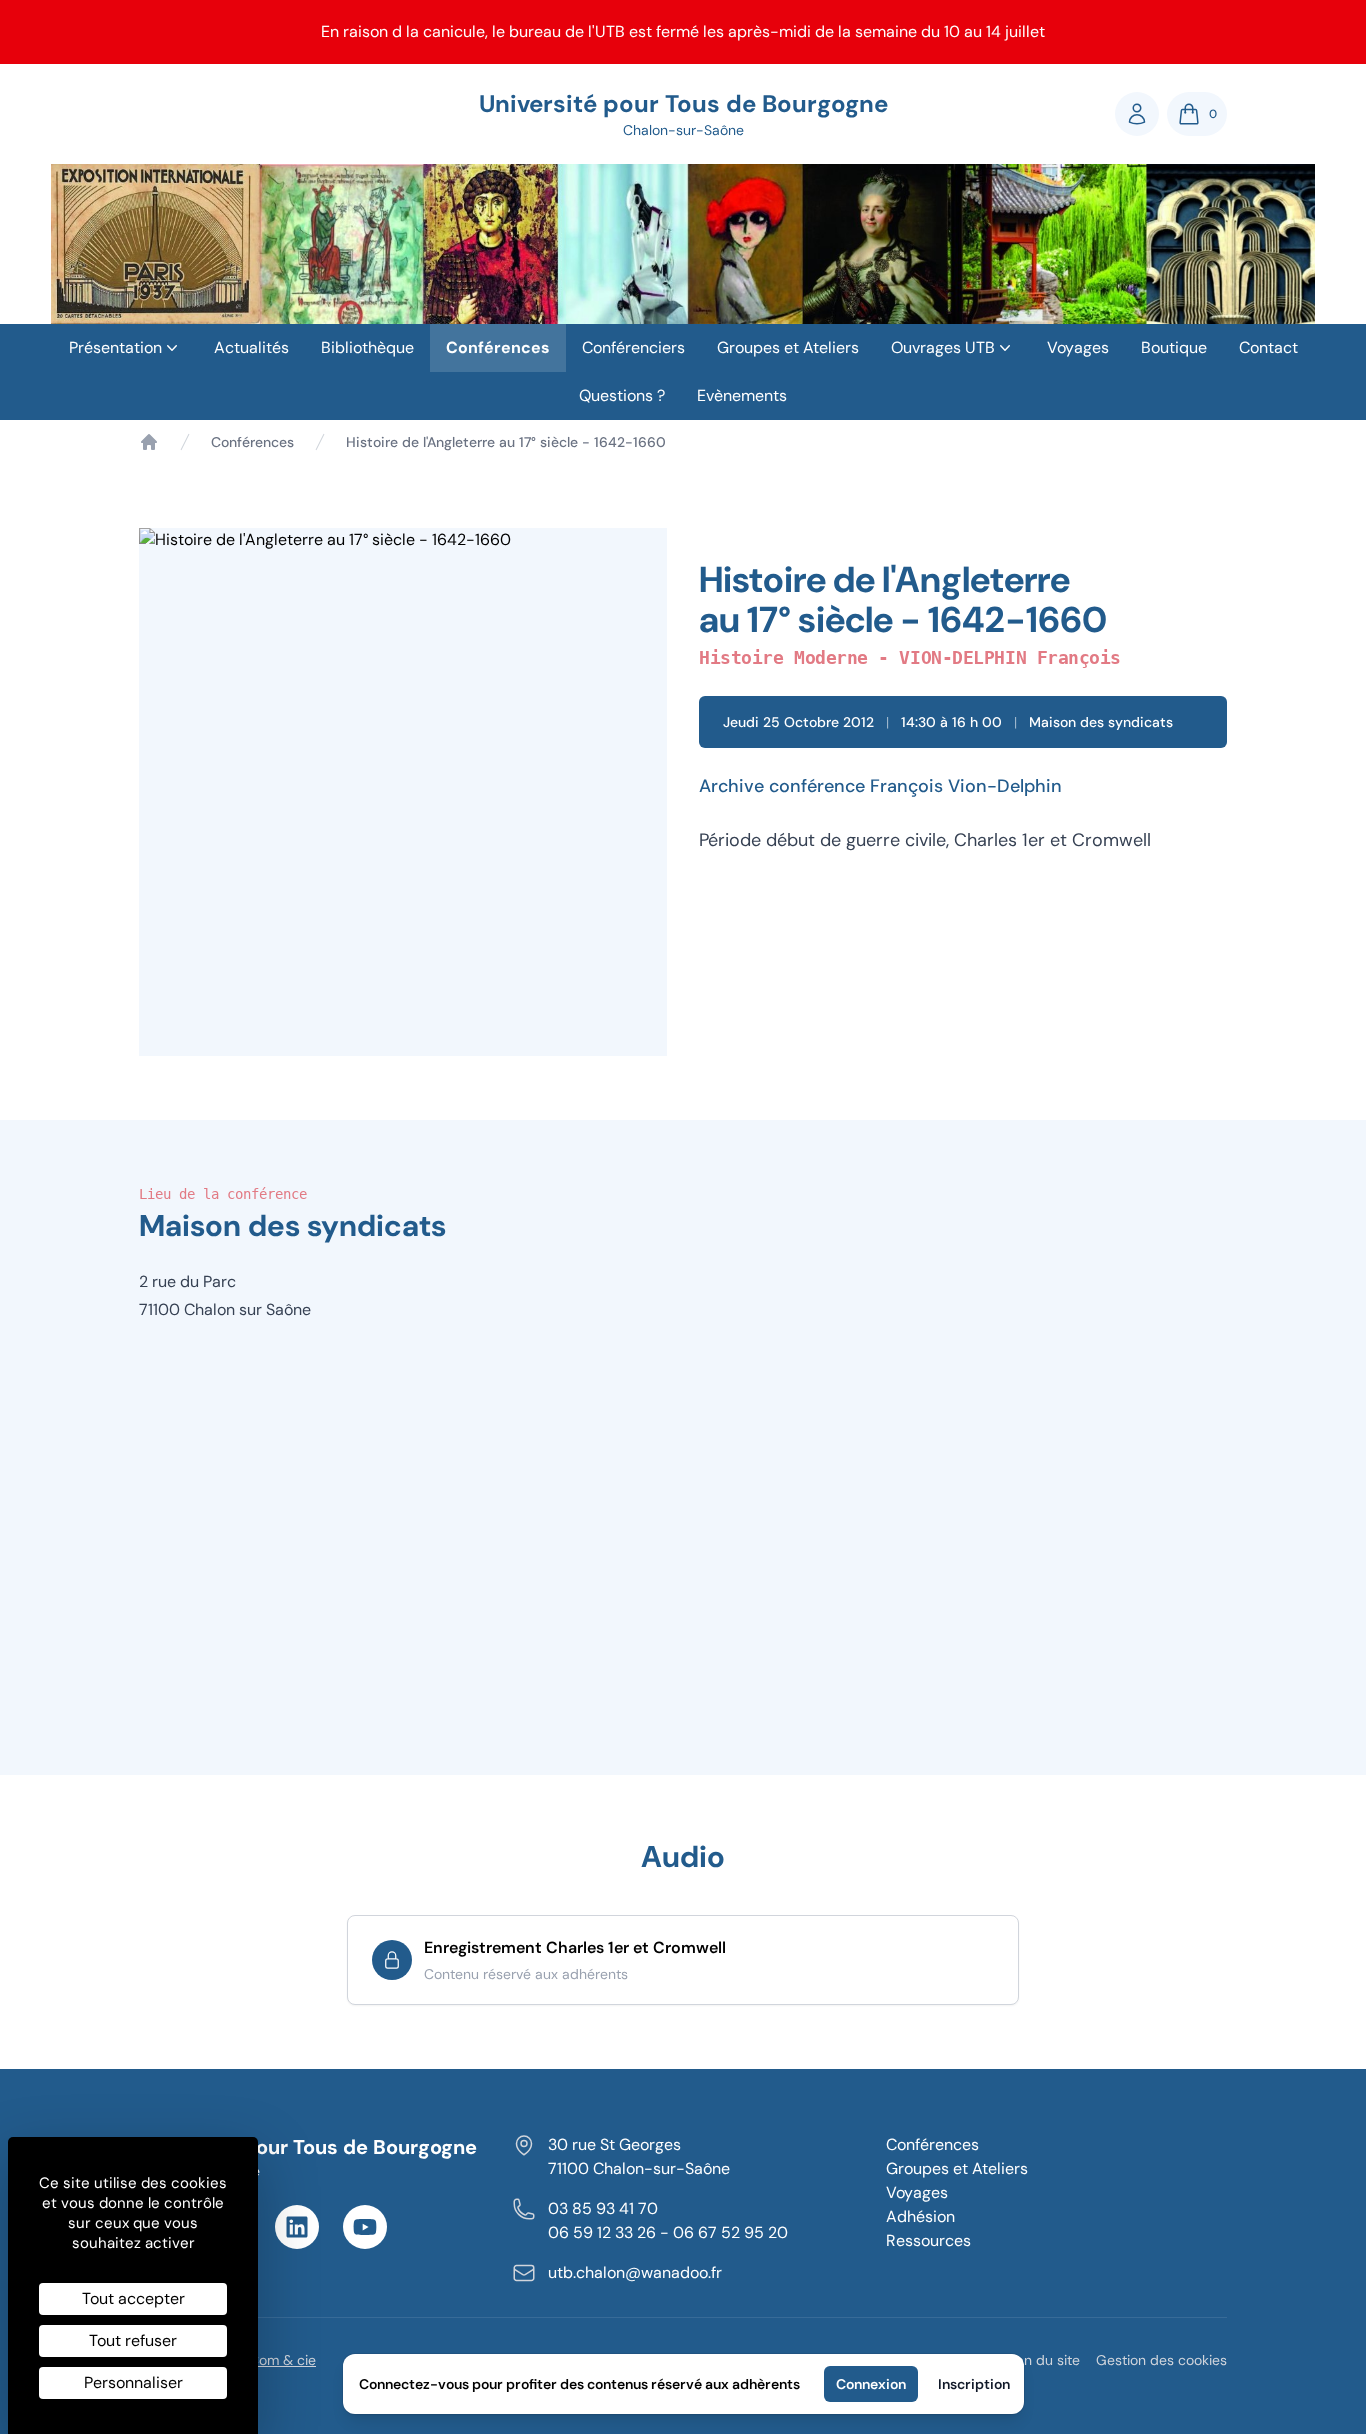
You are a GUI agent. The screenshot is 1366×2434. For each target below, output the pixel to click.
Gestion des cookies (1161, 2360)
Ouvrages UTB (943, 347)
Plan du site (1042, 2360)
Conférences (498, 347)
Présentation (115, 347)
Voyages (1078, 347)
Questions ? (622, 395)
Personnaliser (133, 2382)
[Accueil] (149, 442)
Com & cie (282, 2359)
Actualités (251, 347)
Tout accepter (133, 2298)
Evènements (742, 395)
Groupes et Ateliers (788, 347)
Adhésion (920, 2216)
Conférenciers (633, 347)
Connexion (871, 2384)
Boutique (1174, 347)
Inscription (974, 2384)
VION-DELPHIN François (1010, 657)
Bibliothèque (367, 347)
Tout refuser (133, 2340)
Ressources (928, 2240)
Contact (1268, 347)
